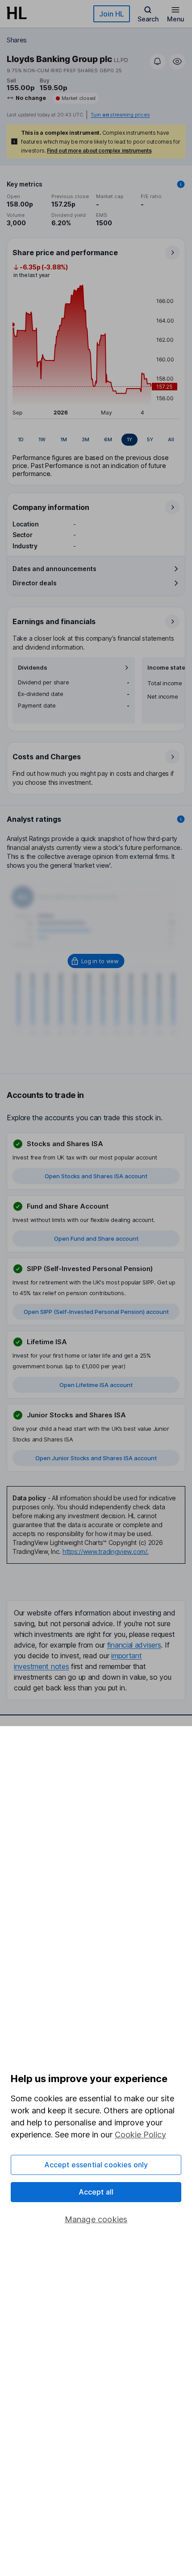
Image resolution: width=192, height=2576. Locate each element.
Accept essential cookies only (96, 2165)
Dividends (33, 668)
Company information (51, 507)
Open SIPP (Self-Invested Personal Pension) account (96, 1312)
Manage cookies (96, 2219)
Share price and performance (65, 253)
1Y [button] (129, 439)
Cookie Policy (140, 2135)
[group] (96, 440)
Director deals (35, 583)
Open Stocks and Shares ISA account (96, 1176)
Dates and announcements (54, 569)
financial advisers (134, 1645)
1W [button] (42, 439)
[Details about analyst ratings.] (181, 819)
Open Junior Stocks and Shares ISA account (96, 1458)
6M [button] (108, 439)
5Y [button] (150, 439)
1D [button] (21, 439)
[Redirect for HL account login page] (96, 961)
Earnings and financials (54, 621)
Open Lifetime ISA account (96, 1385)
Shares (17, 40)
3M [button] (86, 439)
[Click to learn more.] (181, 184)
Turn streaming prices (120, 115)
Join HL (112, 14)
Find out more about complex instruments (99, 151)
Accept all (96, 2192)
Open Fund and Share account (96, 1238)
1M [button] (64, 439)
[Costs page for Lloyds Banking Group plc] (96, 769)
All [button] (171, 439)
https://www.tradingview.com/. (106, 1551)
